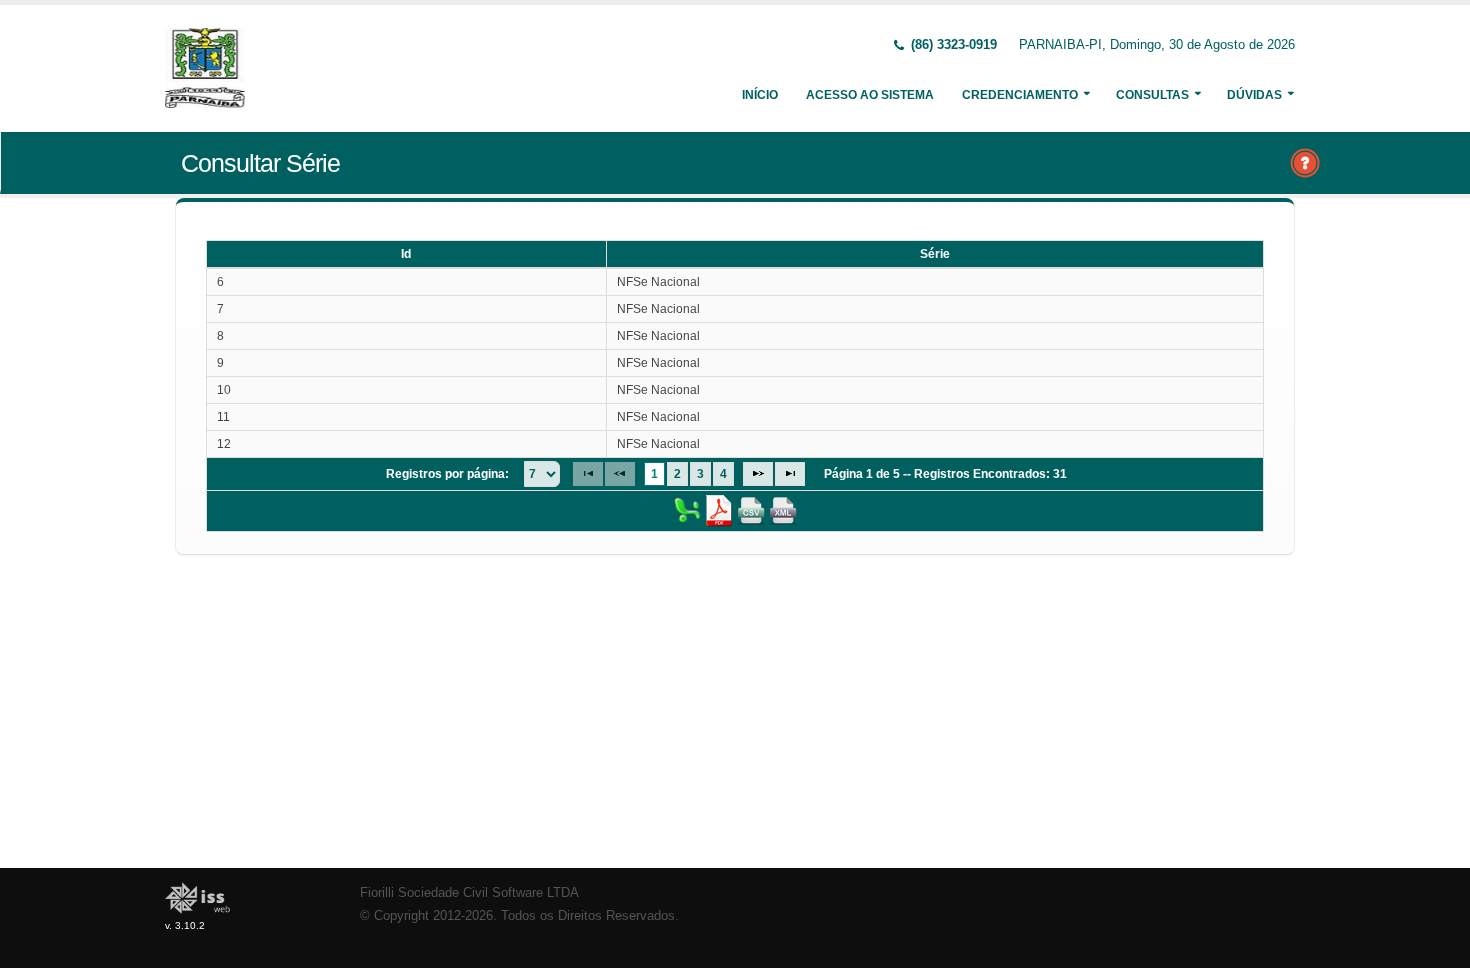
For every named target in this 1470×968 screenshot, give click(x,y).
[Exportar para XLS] (687, 510)
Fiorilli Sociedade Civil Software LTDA (469, 893)
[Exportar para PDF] (719, 510)
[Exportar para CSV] (751, 510)
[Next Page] (758, 474)
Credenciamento (1020, 95)
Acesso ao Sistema (870, 95)
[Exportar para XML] (783, 510)
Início (760, 95)
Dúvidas (1254, 95)
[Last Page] (790, 474)
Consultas (1152, 95)
